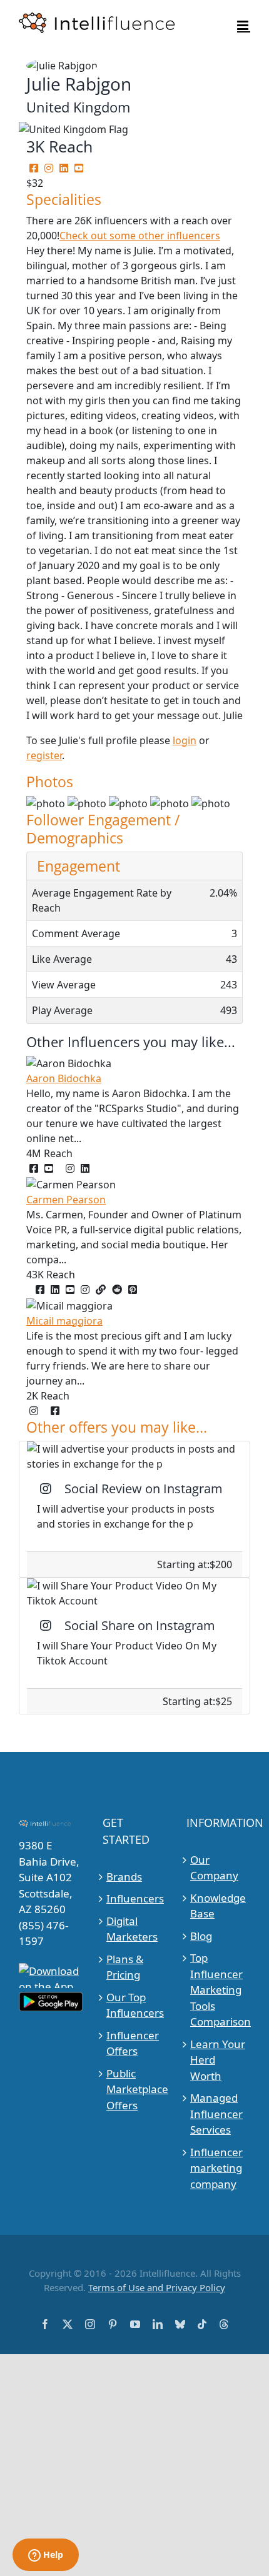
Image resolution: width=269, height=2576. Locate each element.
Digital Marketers (132, 1929)
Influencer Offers (133, 2043)
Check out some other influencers (140, 236)
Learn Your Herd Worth (218, 2060)
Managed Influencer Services (216, 2114)
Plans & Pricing (125, 1967)
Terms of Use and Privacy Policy (157, 2287)
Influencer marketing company (216, 2168)
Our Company (214, 1868)
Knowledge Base (218, 1906)
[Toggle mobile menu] (244, 25)
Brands (124, 1877)
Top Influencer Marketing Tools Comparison (219, 1990)
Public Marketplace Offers (135, 2089)
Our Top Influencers (135, 2005)
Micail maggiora (64, 1321)
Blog (201, 1936)
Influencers (135, 1898)
